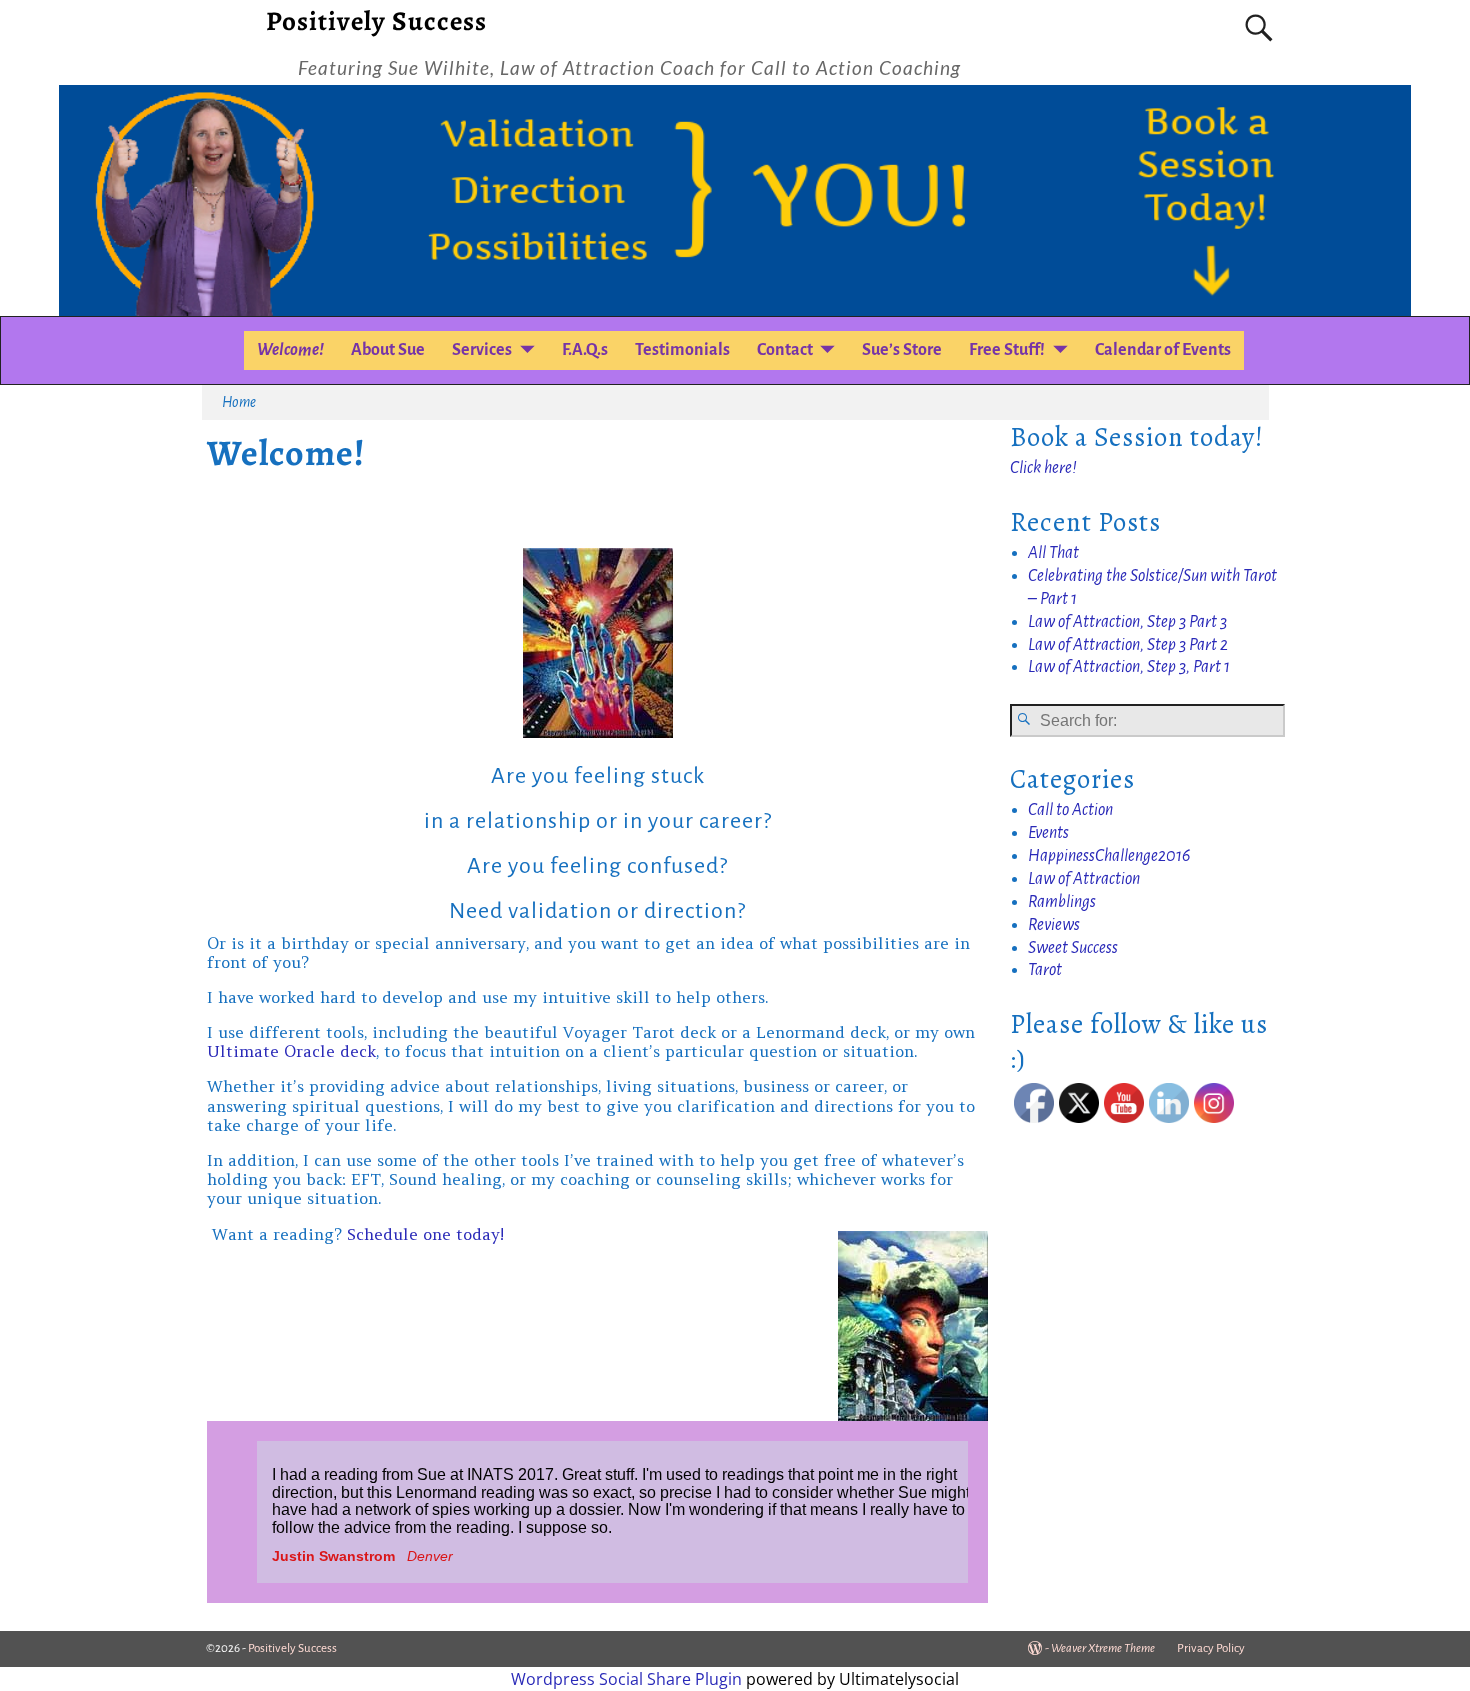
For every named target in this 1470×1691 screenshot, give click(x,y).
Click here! (1043, 468)
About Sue (388, 350)
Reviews (1054, 925)
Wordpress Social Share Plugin (628, 1679)
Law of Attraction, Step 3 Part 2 (1128, 645)
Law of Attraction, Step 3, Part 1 (1129, 667)
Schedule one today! (425, 1234)
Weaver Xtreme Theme (1103, 1648)
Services (482, 350)
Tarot (1045, 970)
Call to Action (1070, 810)
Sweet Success (1073, 948)
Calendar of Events (1163, 350)
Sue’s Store (902, 350)
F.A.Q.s (585, 350)
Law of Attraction (1084, 879)
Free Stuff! (1007, 350)
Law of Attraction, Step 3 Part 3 (1127, 622)
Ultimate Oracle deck (291, 1051)
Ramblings (1062, 902)
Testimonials (682, 350)
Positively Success (376, 21)
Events (1048, 833)
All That (1053, 553)
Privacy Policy (1211, 1648)
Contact (785, 350)
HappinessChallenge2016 (1109, 856)
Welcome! (290, 350)
